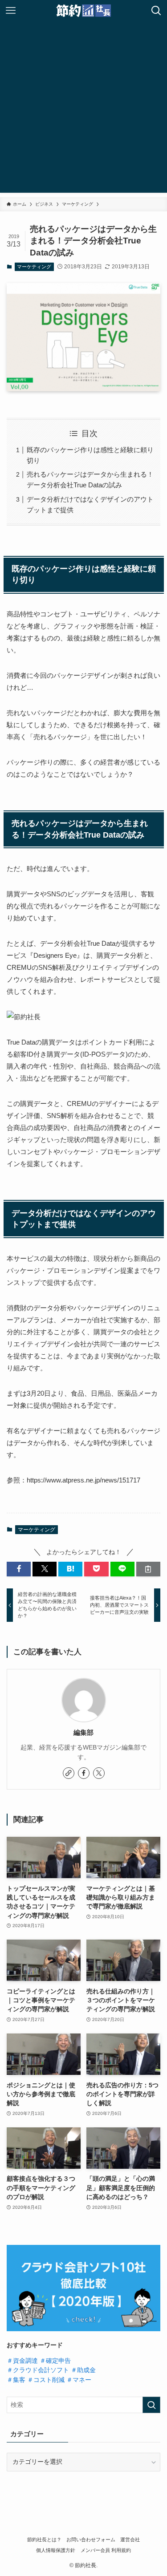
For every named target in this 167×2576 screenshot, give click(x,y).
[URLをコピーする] (148, 1569)
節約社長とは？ (44, 2540)
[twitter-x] (99, 1773)
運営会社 (130, 2540)
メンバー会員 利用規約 (106, 2550)
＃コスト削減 (46, 2380)
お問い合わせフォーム (91, 2540)
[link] (69, 1773)
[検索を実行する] (151, 2405)
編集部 (83, 1733)
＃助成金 (83, 2370)
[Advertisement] (83, 109)
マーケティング (34, 267)
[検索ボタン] (156, 11)
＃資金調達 (22, 2361)
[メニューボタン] (11, 11)
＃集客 (16, 2380)
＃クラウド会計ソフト (38, 2370)
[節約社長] (83, 11)
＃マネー (79, 2380)
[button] (19, 1569)
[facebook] (84, 1773)
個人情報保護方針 (56, 2550)
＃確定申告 (55, 2361)
